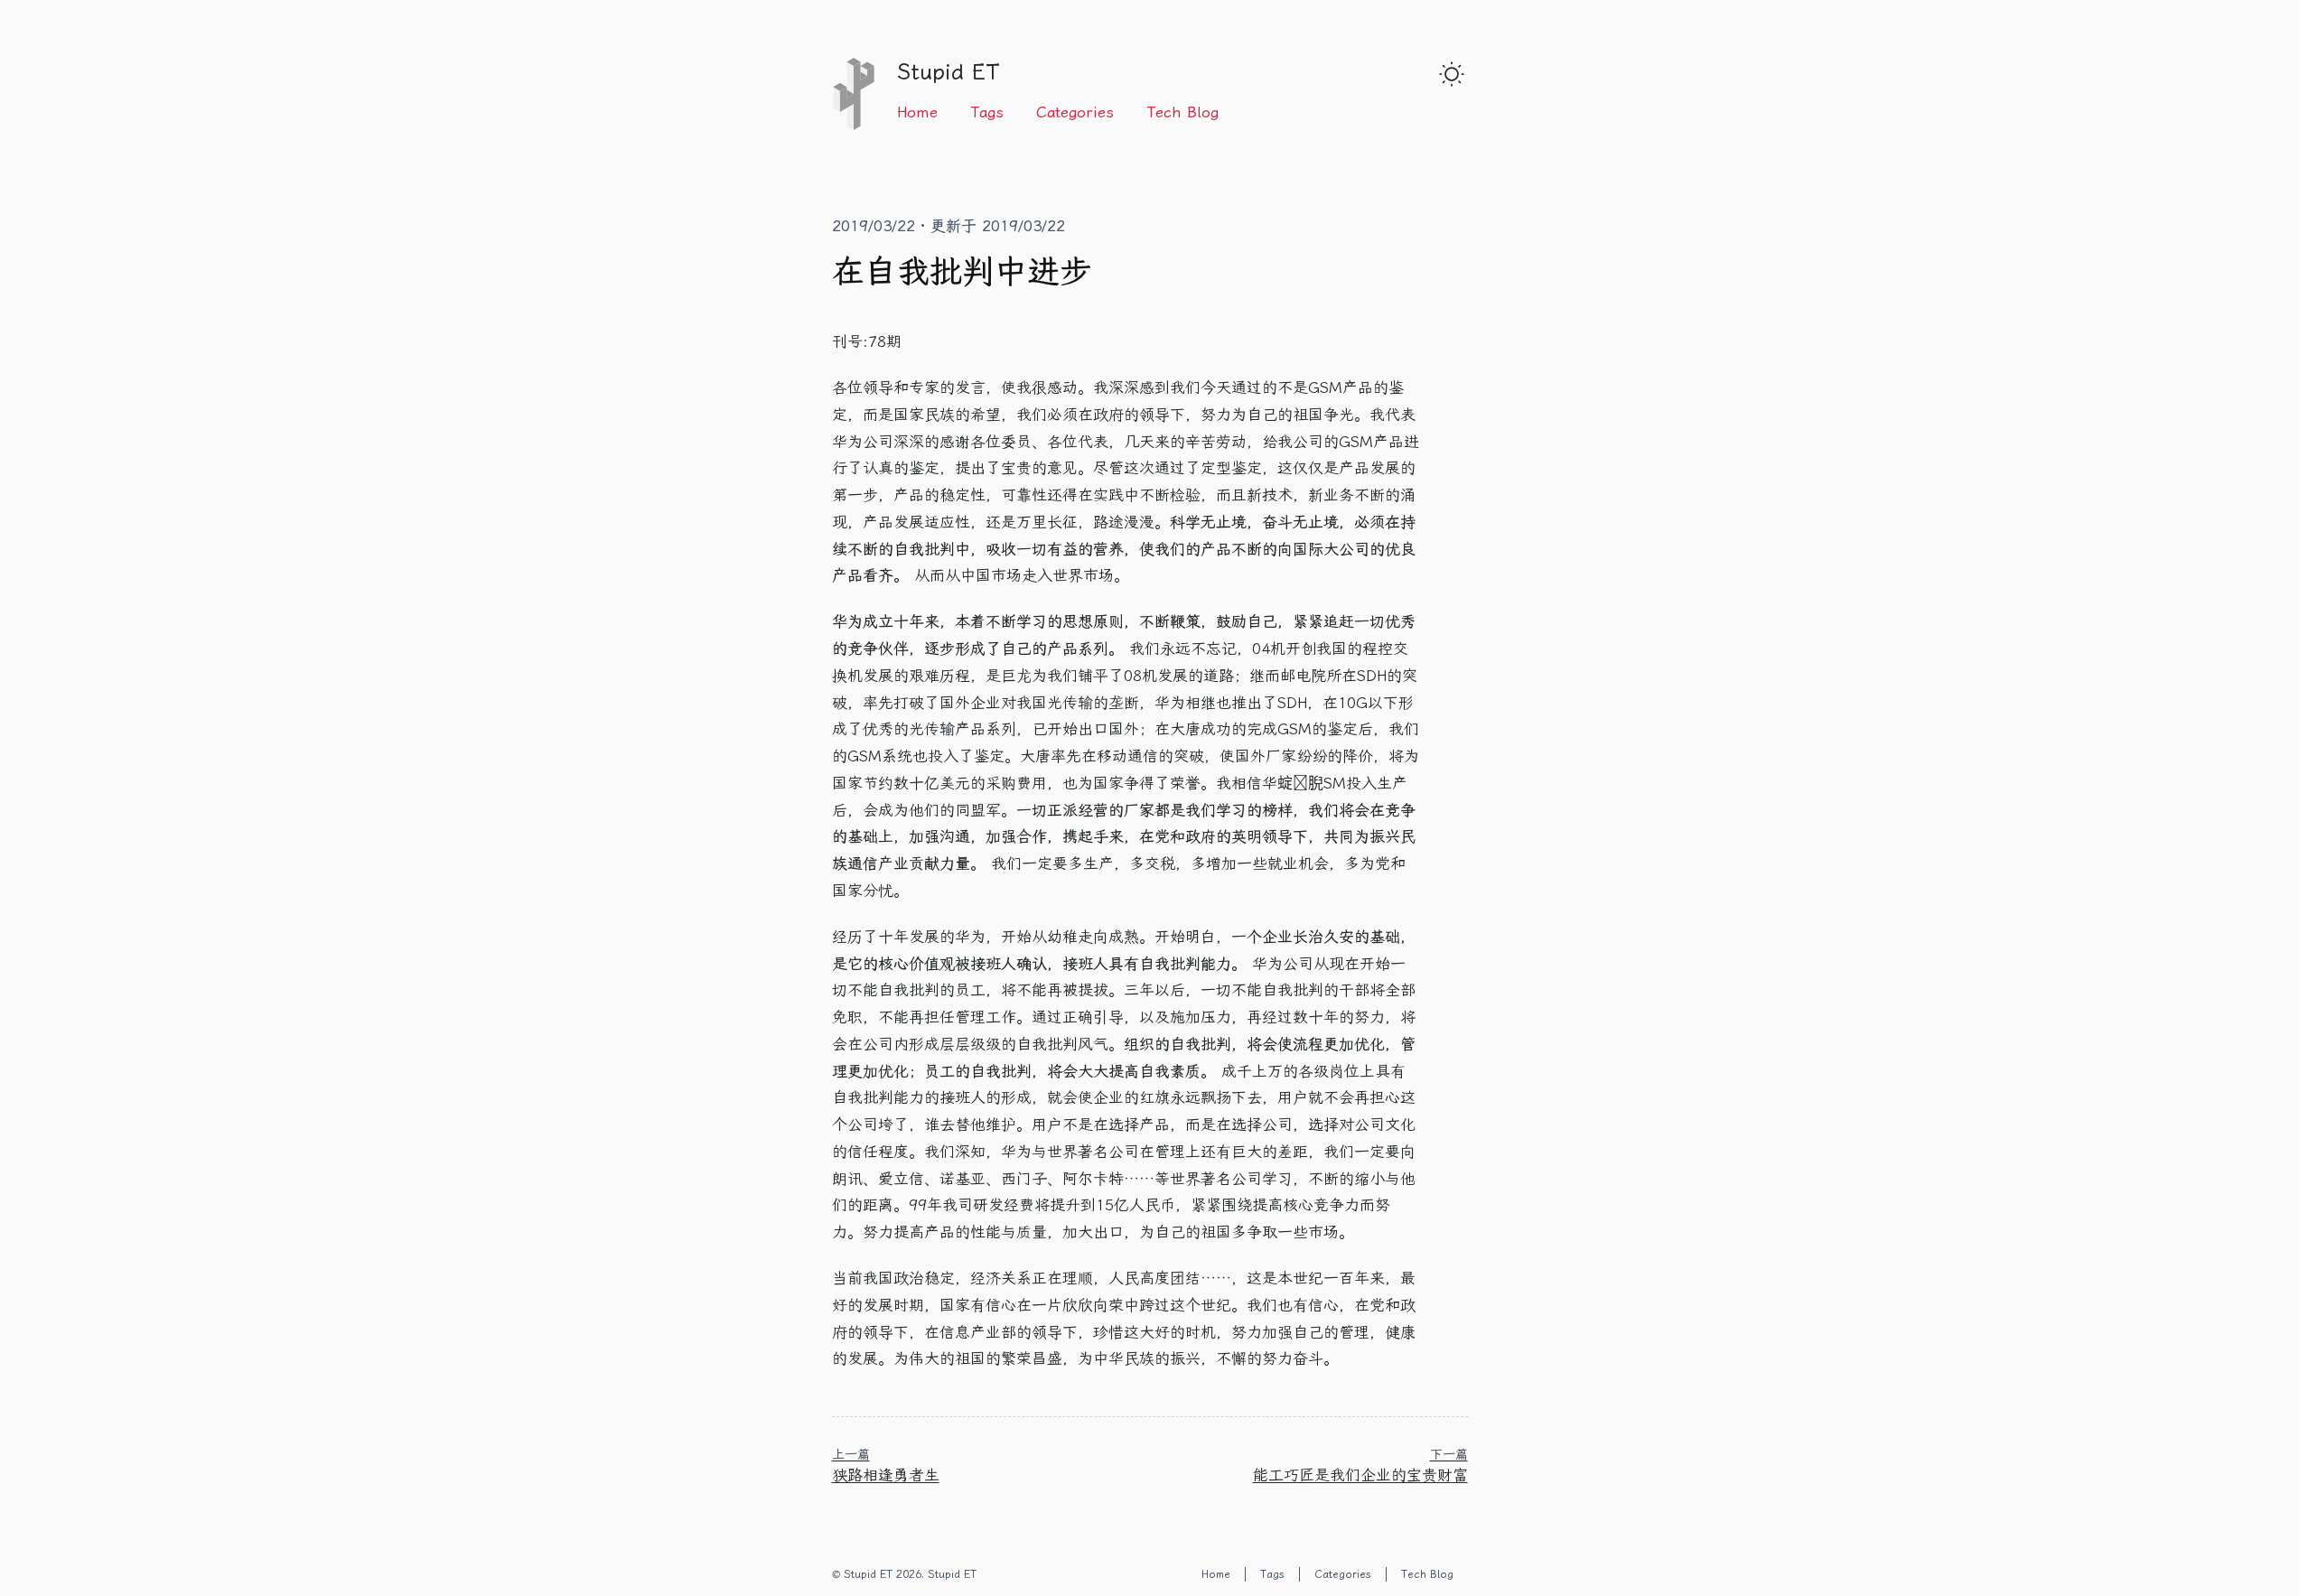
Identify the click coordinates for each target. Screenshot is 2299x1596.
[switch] (1452, 74)
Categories (1075, 112)
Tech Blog (1182, 112)
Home (917, 112)
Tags (987, 112)
